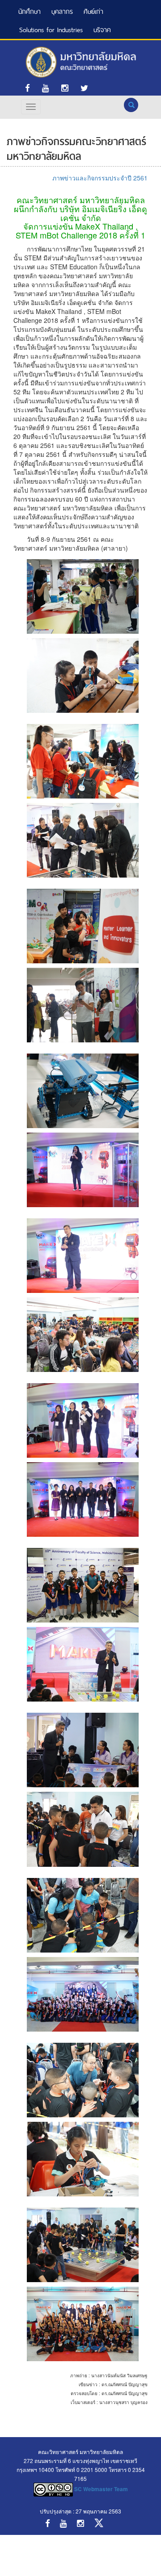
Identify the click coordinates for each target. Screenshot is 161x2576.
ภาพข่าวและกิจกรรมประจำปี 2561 (100, 178)
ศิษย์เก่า (93, 11)
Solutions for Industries (51, 30)
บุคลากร (62, 11)
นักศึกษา (30, 11)
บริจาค (102, 30)
